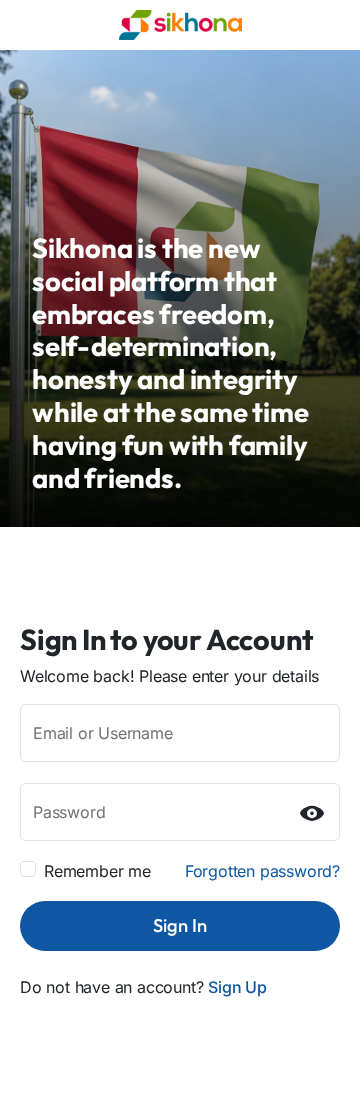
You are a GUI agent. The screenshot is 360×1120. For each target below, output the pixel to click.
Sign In (180, 925)
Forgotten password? (262, 871)
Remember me (97, 871)
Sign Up (237, 987)
